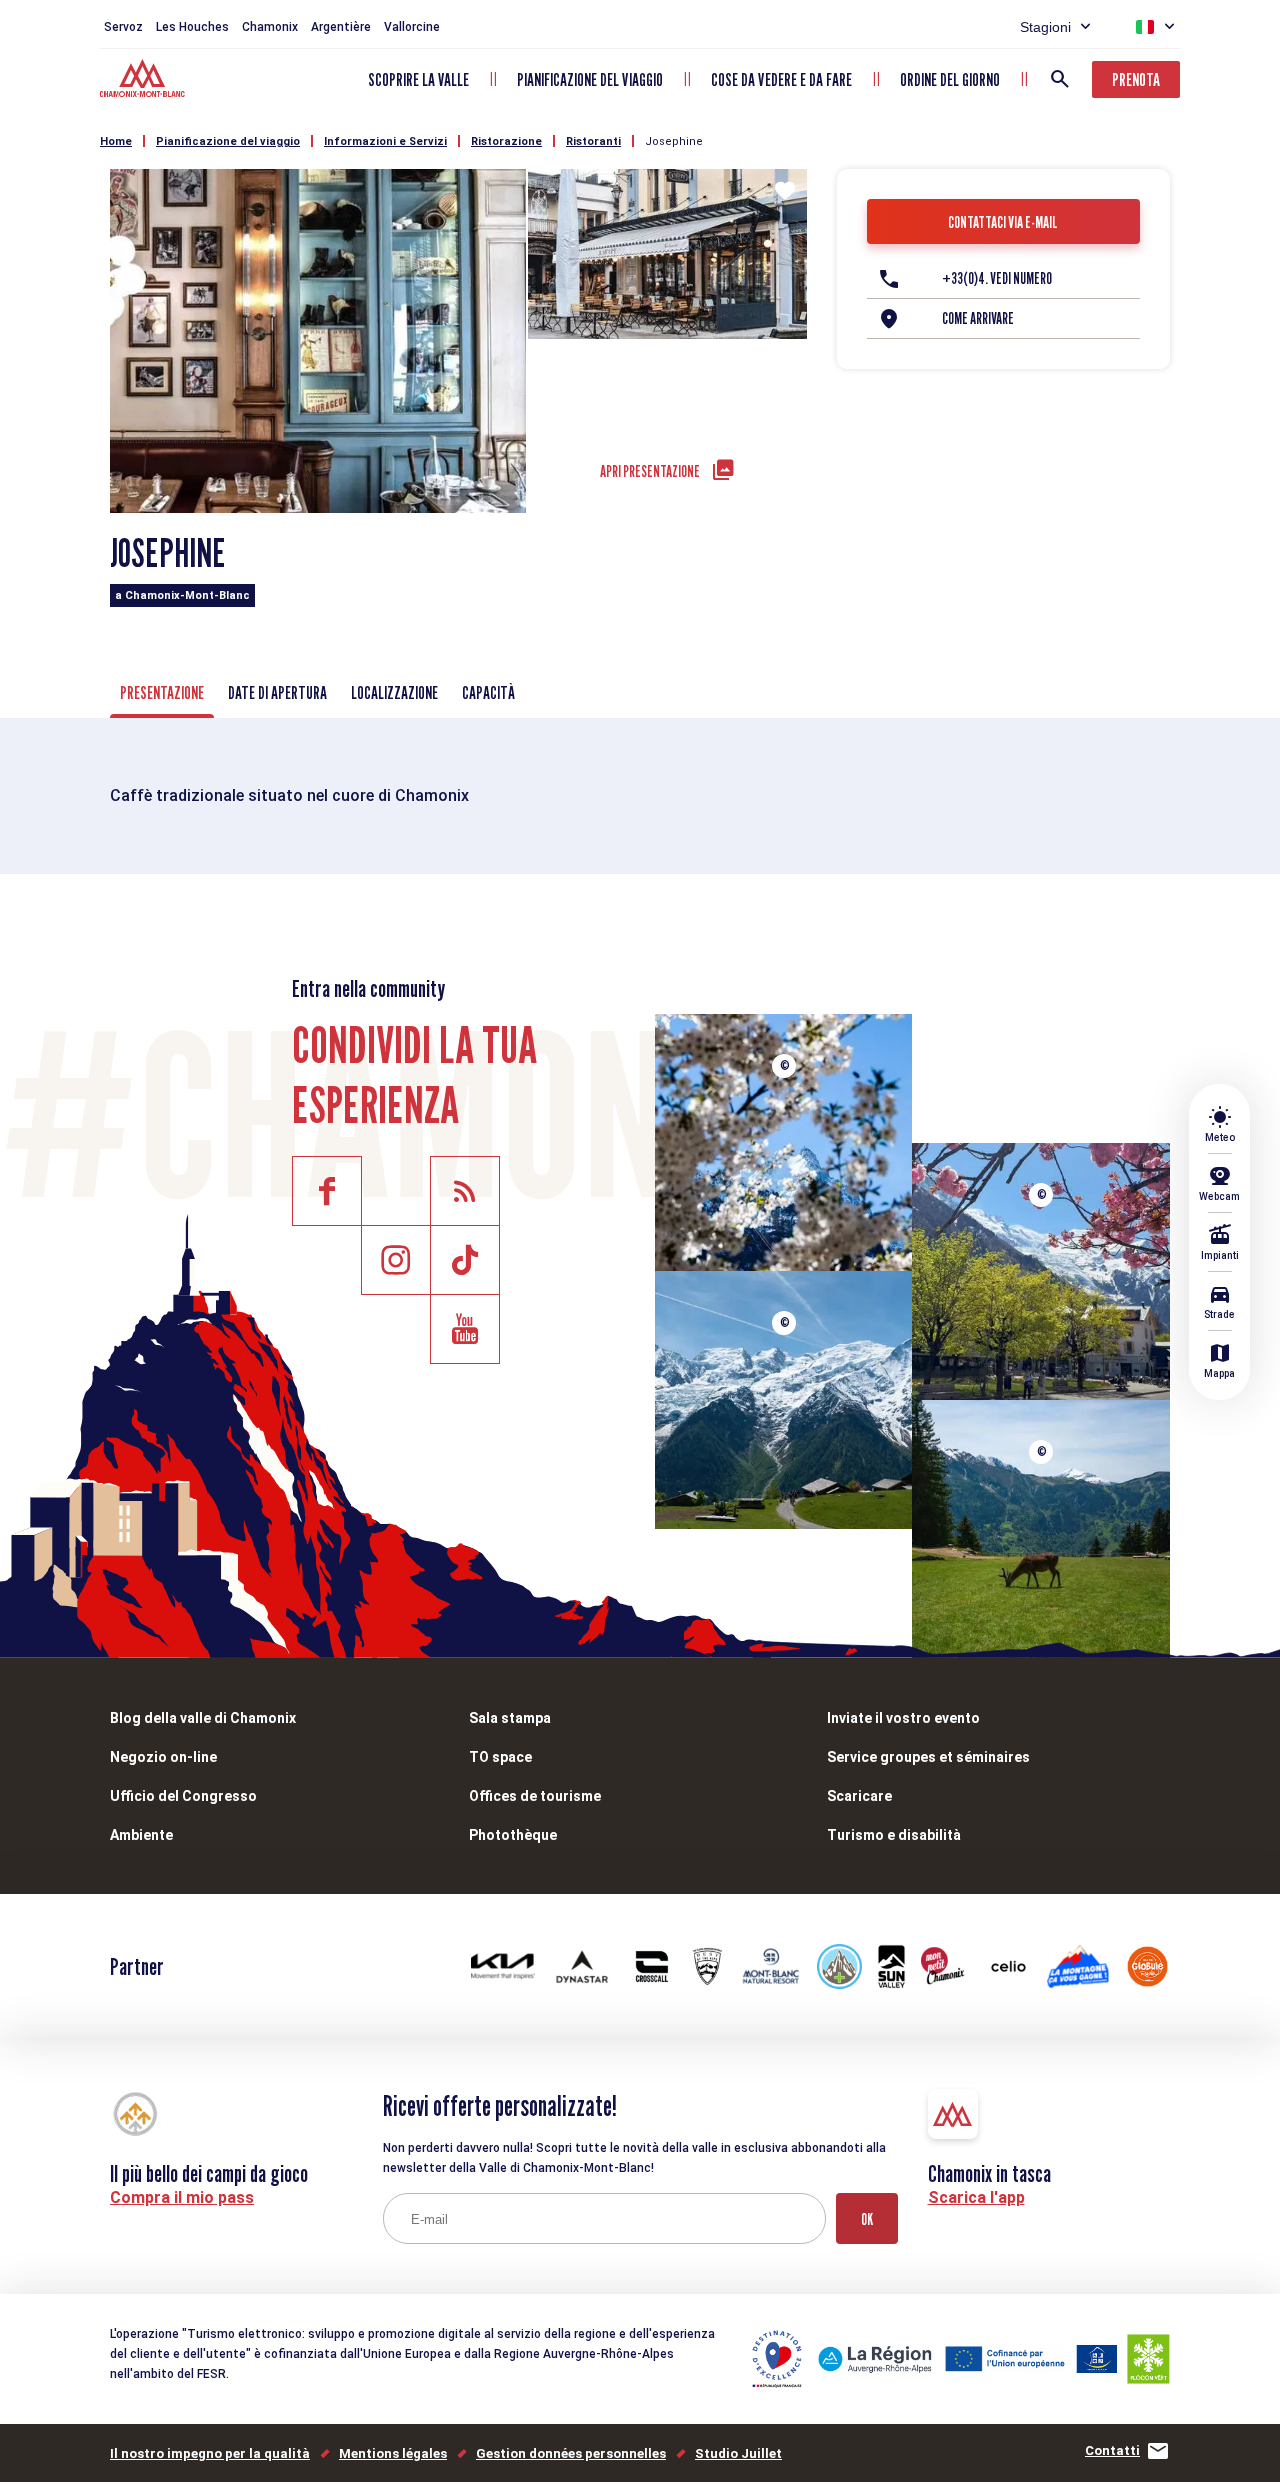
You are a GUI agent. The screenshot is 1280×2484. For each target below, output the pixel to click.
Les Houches (192, 27)
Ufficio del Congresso (183, 1796)
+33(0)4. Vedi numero (997, 278)
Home (116, 141)
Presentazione (162, 692)
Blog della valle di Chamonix (203, 1718)
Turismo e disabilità (894, 1835)
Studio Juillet (738, 2453)
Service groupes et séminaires (928, 1757)
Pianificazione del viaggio (590, 79)
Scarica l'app (976, 2197)
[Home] (144, 81)
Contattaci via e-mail (1003, 222)
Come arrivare (978, 318)
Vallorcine (412, 27)
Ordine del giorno (950, 79)
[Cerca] (1060, 79)
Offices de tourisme (535, 1796)
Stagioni (1045, 27)
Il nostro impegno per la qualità (210, 2453)
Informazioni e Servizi (385, 141)
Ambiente (141, 1835)
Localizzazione (394, 692)
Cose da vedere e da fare (781, 79)
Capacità (488, 692)
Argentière (341, 27)
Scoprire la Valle (418, 79)
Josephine (674, 141)
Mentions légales (393, 2453)
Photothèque (513, 1835)
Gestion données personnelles (571, 2453)
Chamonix (270, 27)
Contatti (1112, 2450)
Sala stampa (510, 1718)
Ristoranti (593, 141)
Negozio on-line (163, 1757)
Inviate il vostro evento (903, 1718)
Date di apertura (277, 692)
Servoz (123, 27)
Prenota (1136, 79)
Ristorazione (506, 141)
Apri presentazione (650, 471)
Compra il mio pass (182, 2197)
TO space (500, 1757)
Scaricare (859, 1796)
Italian (1145, 27)
